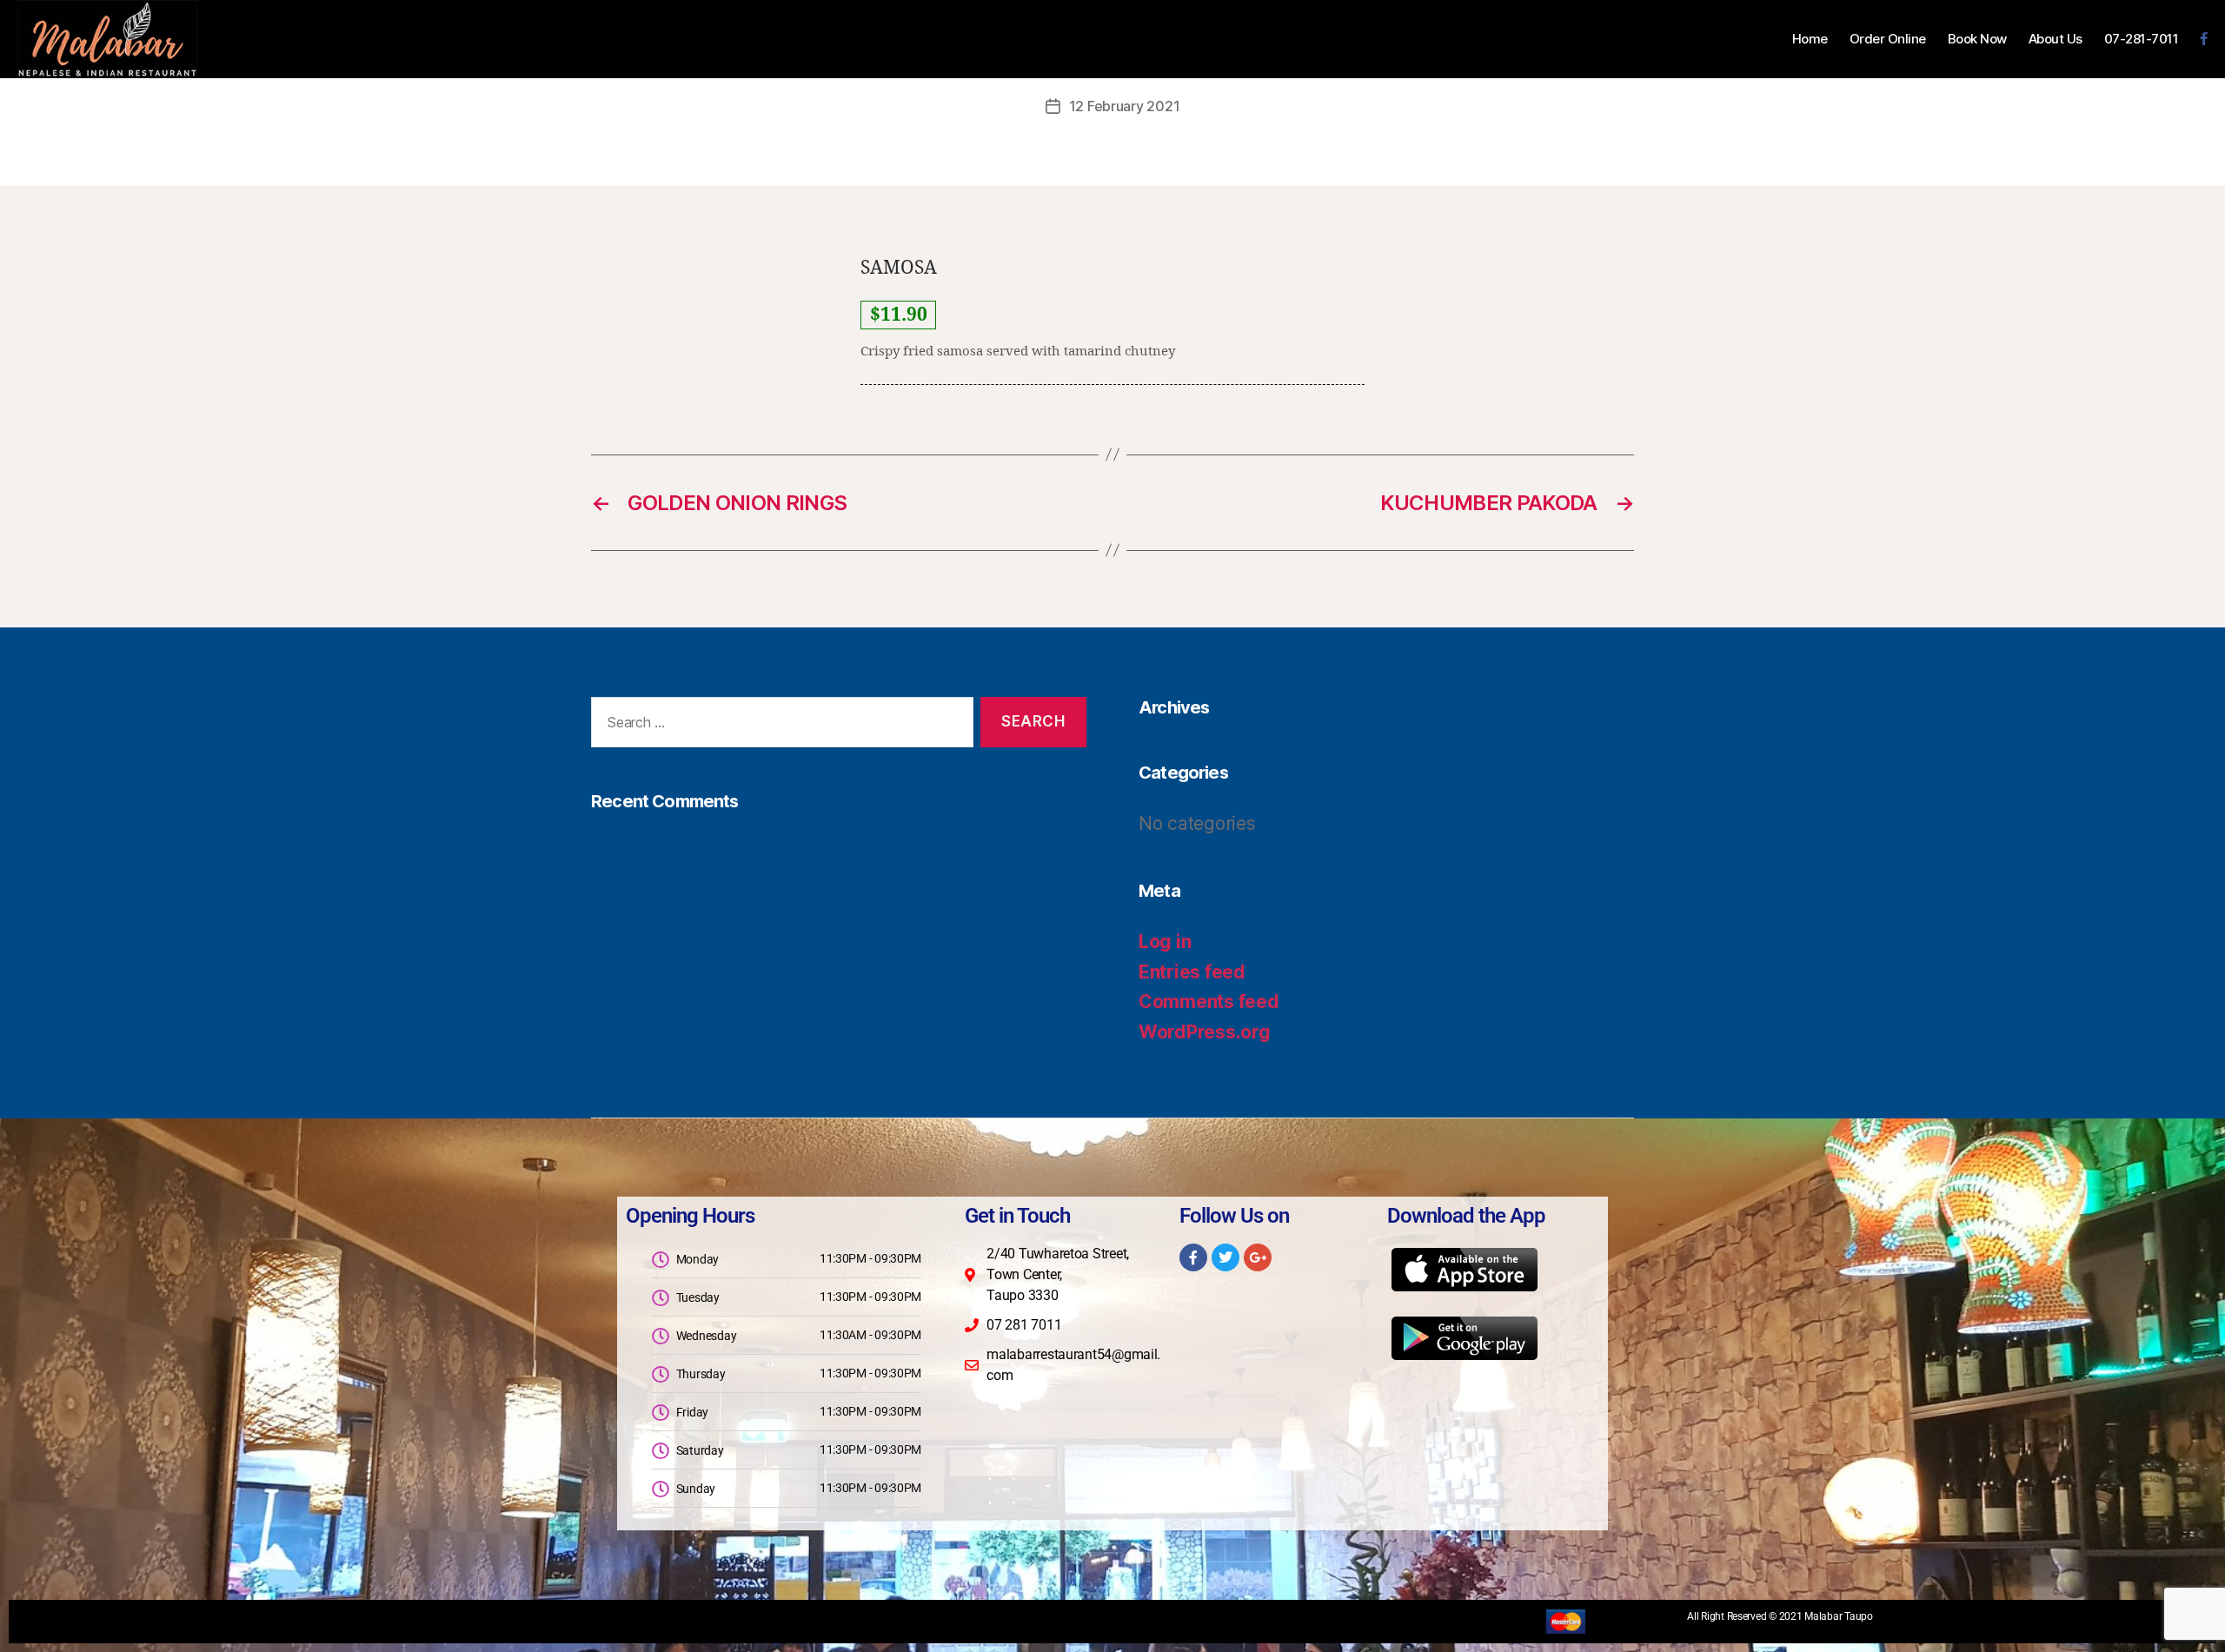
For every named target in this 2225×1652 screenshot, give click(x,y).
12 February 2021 (1125, 106)
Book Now (1977, 39)
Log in (1165, 942)
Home (1810, 39)
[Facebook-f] (1193, 1257)
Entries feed (1192, 972)
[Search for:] (779, 726)
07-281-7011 (2142, 39)
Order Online (1888, 39)
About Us (2056, 39)
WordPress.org (1205, 1032)
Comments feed (1209, 1002)
